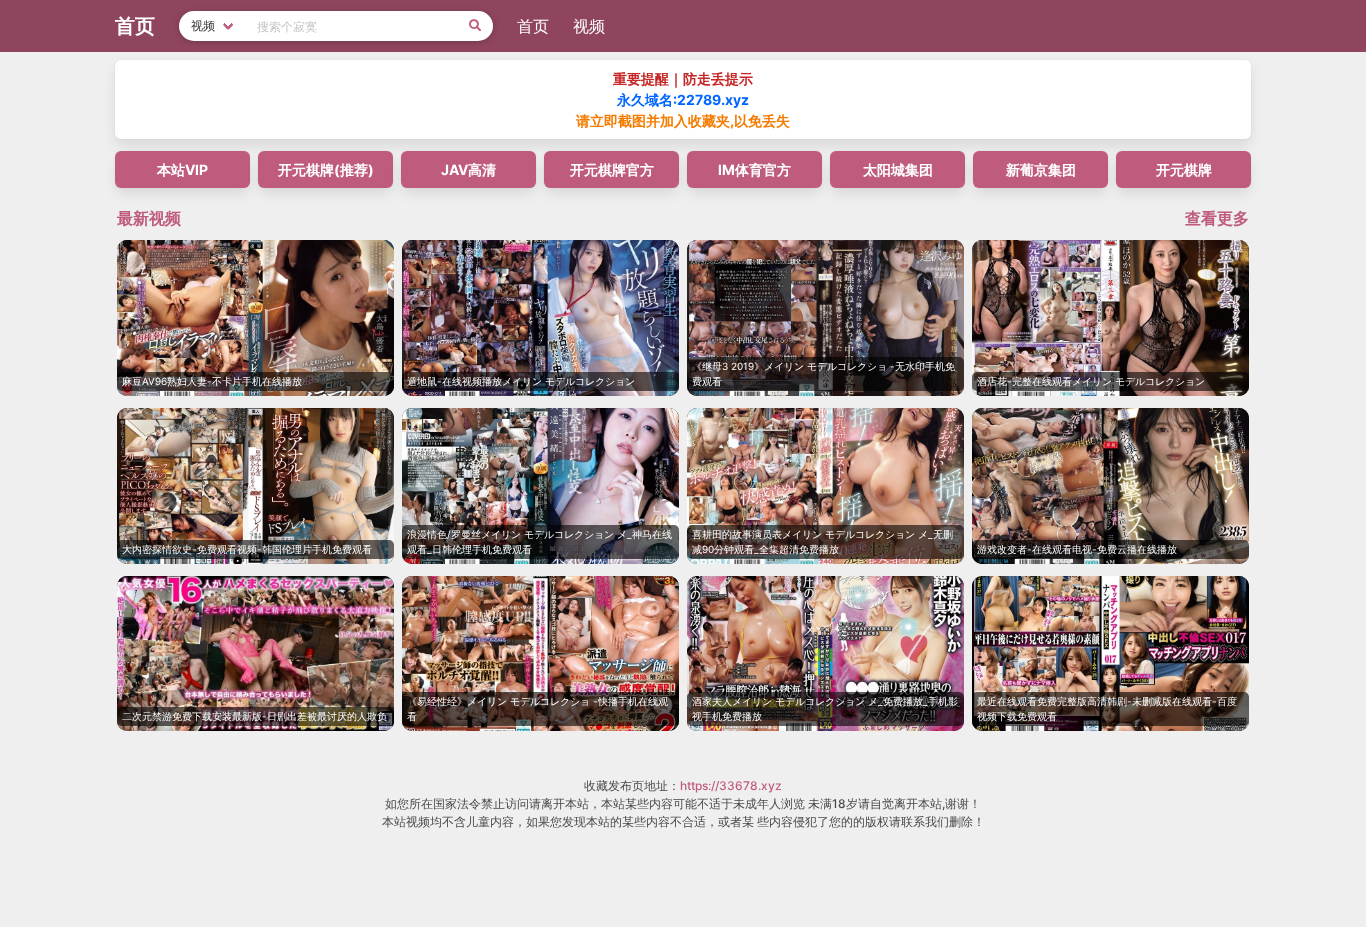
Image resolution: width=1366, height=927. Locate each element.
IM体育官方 (754, 169)
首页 (533, 26)
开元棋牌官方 (612, 169)
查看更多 (1217, 218)
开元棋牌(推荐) (326, 169)
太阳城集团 (898, 169)
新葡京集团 (1041, 169)
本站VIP (182, 169)
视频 (589, 26)
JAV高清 (468, 169)
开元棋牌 (1184, 169)
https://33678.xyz (731, 785)
